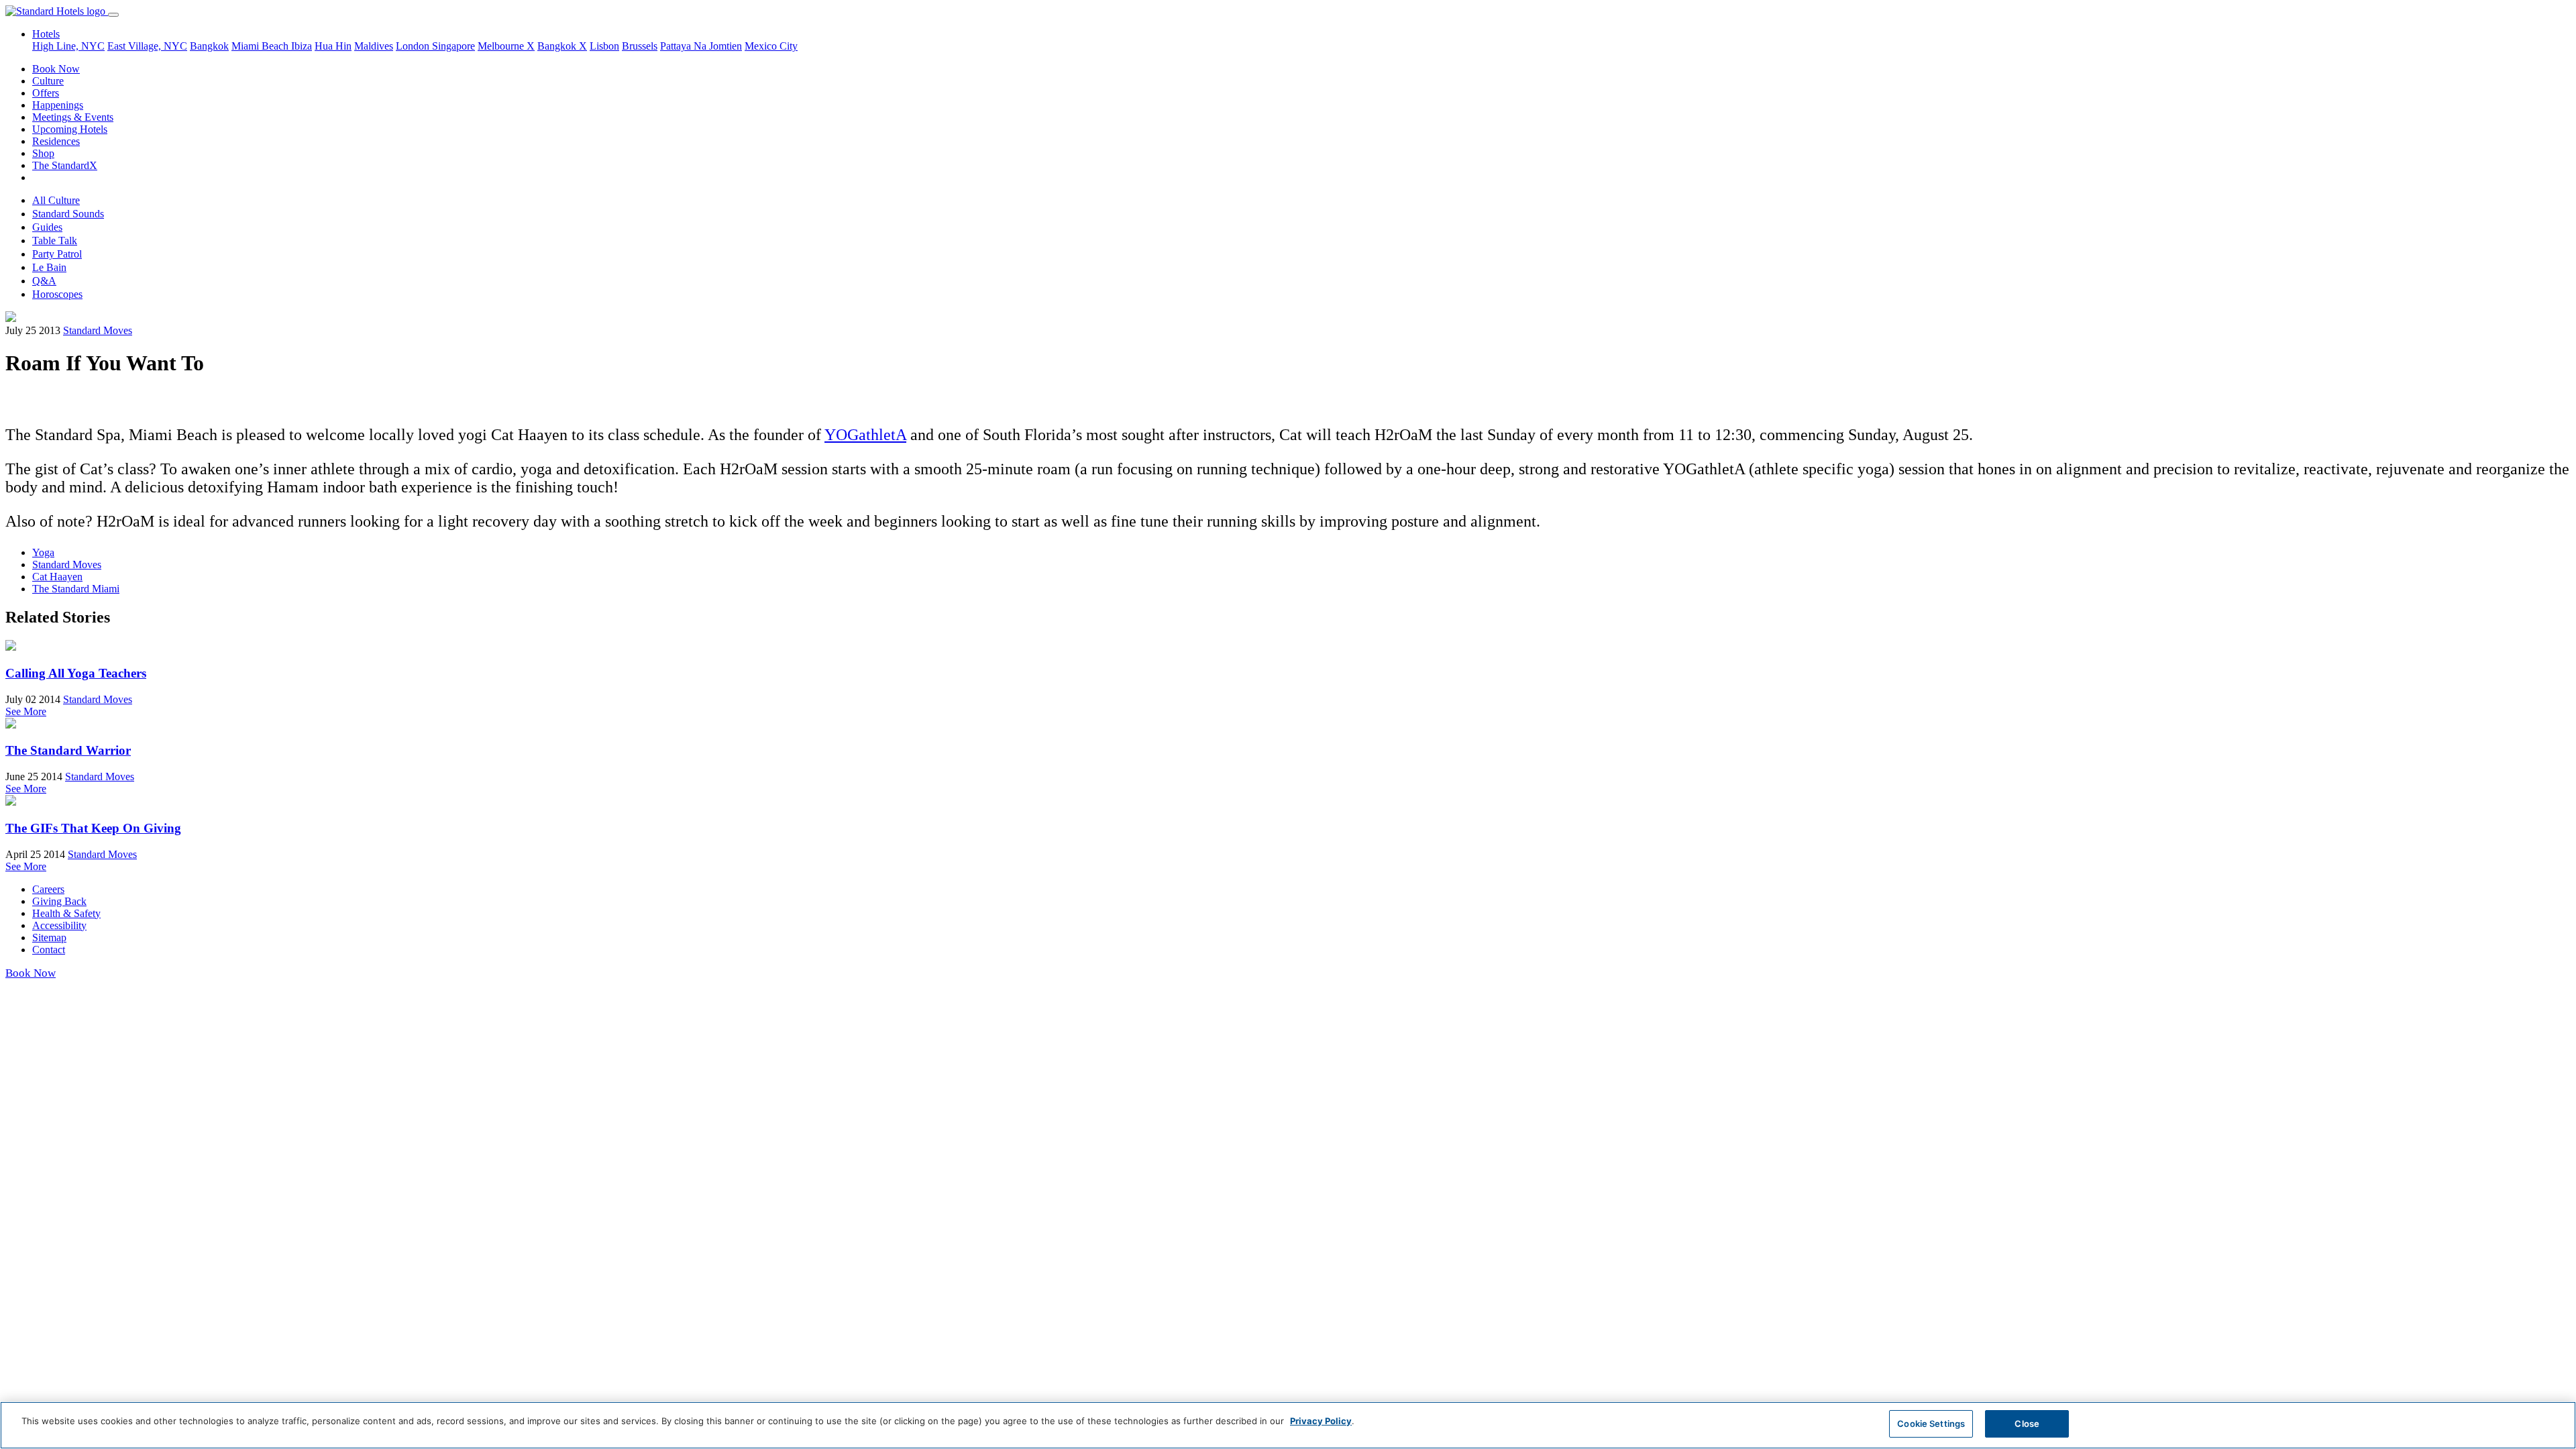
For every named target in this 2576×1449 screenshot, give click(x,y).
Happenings (58, 105)
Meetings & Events (73, 117)
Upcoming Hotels (70, 129)
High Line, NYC (68, 46)
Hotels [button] (46, 34)
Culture (48, 81)
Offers (46, 93)
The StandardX (65, 165)
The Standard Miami (76, 589)
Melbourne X (506, 46)
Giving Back (59, 901)
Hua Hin (333, 46)
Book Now (56, 69)
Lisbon (604, 46)
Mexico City (771, 46)
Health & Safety (66, 913)
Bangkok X (562, 46)
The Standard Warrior (68, 750)
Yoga (43, 552)
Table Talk (55, 240)
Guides (47, 227)
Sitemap (49, 937)
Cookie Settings (1931, 1424)
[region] (1288, 1425)
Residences (56, 141)
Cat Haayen (57, 577)
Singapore (453, 46)
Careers (48, 889)
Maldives (374, 46)
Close (2027, 1424)
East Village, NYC (147, 46)
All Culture (56, 200)
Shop (43, 153)
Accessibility (59, 925)
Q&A (44, 281)
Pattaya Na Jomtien (701, 46)
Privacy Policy (1321, 1421)
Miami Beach (261, 46)
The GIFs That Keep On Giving (93, 828)
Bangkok (209, 46)
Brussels (640, 46)
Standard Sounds (68, 214)
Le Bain (49, 267)
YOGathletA (865, 435)
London (414, 46)
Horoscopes (57, 294)
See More (26, 711)
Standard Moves (98, 330)
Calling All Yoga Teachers (76, 673)
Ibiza (302, 46)
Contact (49, 950)
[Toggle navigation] (113, 15)
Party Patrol (57, 254)
